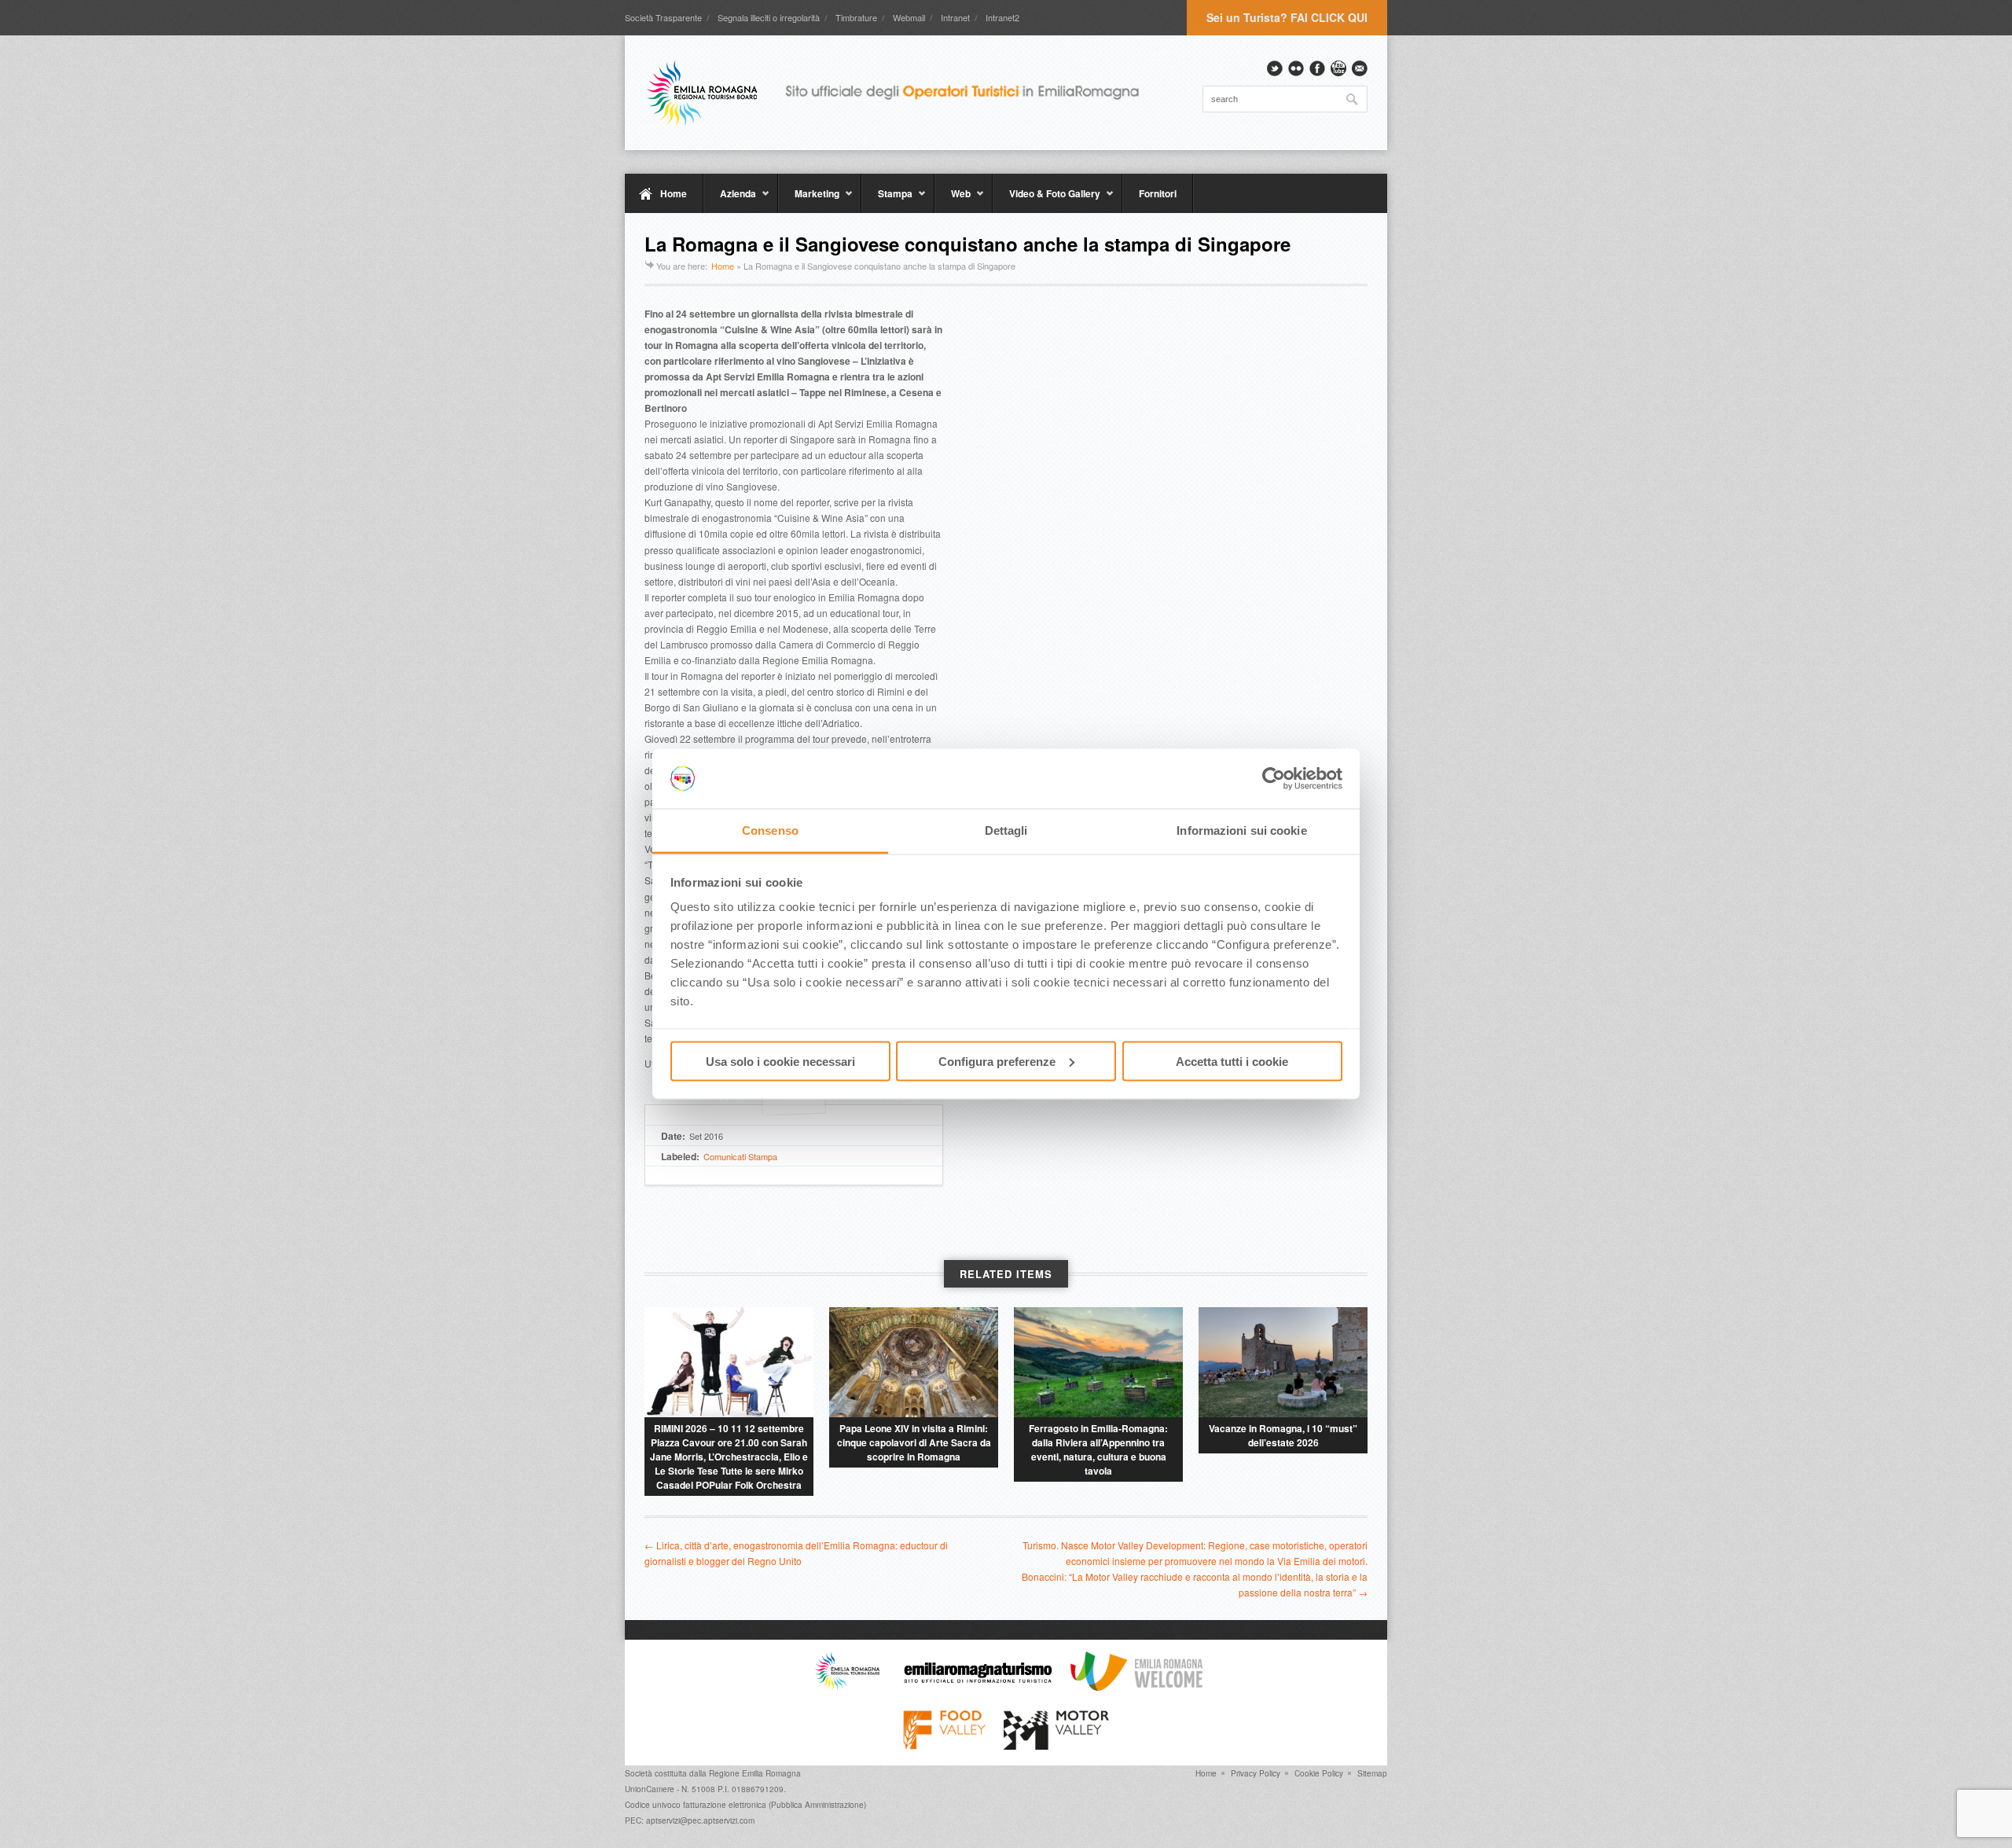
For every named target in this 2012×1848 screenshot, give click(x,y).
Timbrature (856, 17)
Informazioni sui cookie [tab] (1241, 830)
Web (953, 200)
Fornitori (1158, 193)
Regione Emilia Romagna (755, 1773)
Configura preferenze (997, 1061)
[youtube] (1338, 68)
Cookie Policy (1319, 1773)
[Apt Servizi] (847, 1687)
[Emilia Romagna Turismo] (978, 1687)
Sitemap (1372, 1773)
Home (674, 193)
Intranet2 (1002, 17)
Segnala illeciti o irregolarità (769, 17)
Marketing (809, 200)
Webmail (909, 17)
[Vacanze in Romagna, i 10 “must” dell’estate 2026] (1283, 1362)
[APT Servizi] (904, 93)
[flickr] (1296, 68)
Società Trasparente (663, 17)
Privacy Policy (1256, 1773)
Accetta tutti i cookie (1232, 1061)
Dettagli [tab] (1006, 830)
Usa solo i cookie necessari (780, 1061)
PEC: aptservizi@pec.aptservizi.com (690, 1820)
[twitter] (1275, 68)
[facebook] (1317, 68)
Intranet (955, 17)
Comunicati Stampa (740, 1156)
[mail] (1360, 68)
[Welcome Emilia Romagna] (1136, 1687)
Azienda (730, 200)
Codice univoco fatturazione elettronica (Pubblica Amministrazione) (745, 1805)
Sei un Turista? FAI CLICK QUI (1287, 17)
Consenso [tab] (770, 830)
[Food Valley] (944, 1746)
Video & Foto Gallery (1046, 200)
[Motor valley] (1056, 1746)
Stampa (887, 200)
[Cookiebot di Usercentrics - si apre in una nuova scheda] (1274, 779)
